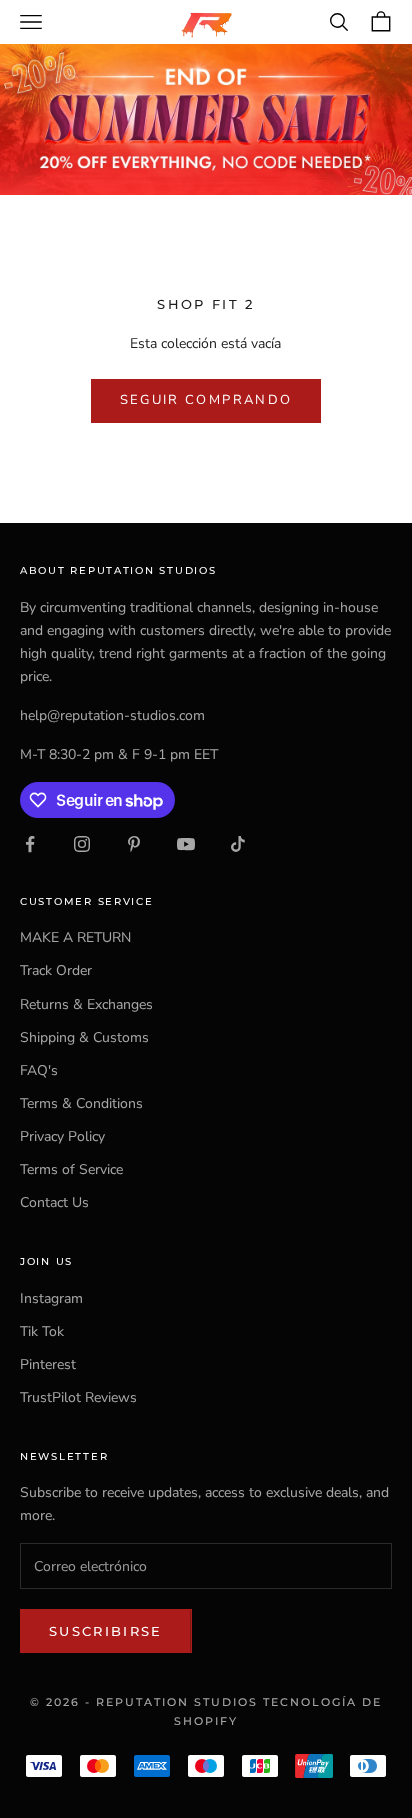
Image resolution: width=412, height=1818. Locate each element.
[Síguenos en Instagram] (82, 844)
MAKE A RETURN (75, 937)
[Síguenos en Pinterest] (134, 844)
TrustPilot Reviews (78, 1397)
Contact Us (54, 1202)
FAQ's (39, 1070)
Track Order (56, 970)
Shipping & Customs (84, 1037)
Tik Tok (42, 1331)
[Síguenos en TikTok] (238, 844)
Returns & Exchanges (86, 1004)
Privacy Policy (62, 1136)
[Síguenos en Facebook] (30, 844)
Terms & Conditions (81, 1103)
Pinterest (48, 1364)
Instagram (51, 1298)
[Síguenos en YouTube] (186, 844)
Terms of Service (71, 1169)
